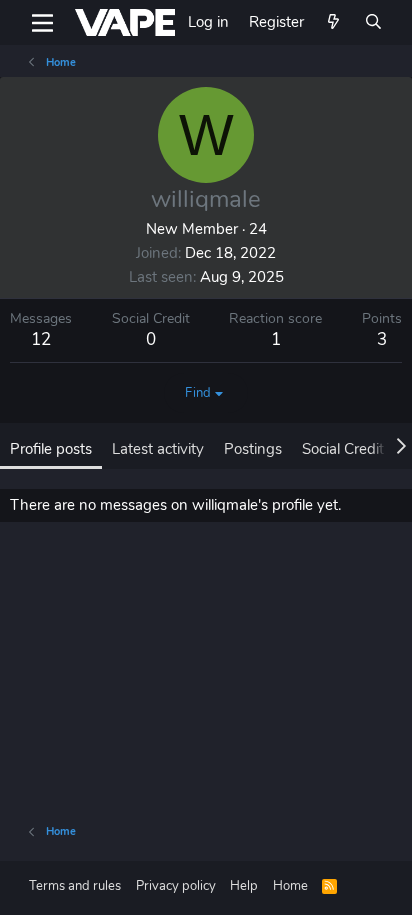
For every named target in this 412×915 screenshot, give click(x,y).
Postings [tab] (253, 449)
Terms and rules (75, 886)
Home (290, 886)
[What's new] (333, 22)
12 (41, 339)
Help (244, 886)
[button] (42, 23)
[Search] (373, 22)
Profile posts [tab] (51, 449)
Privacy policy (176, 886)
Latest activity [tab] (158, 449)
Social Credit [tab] (343, 449)
